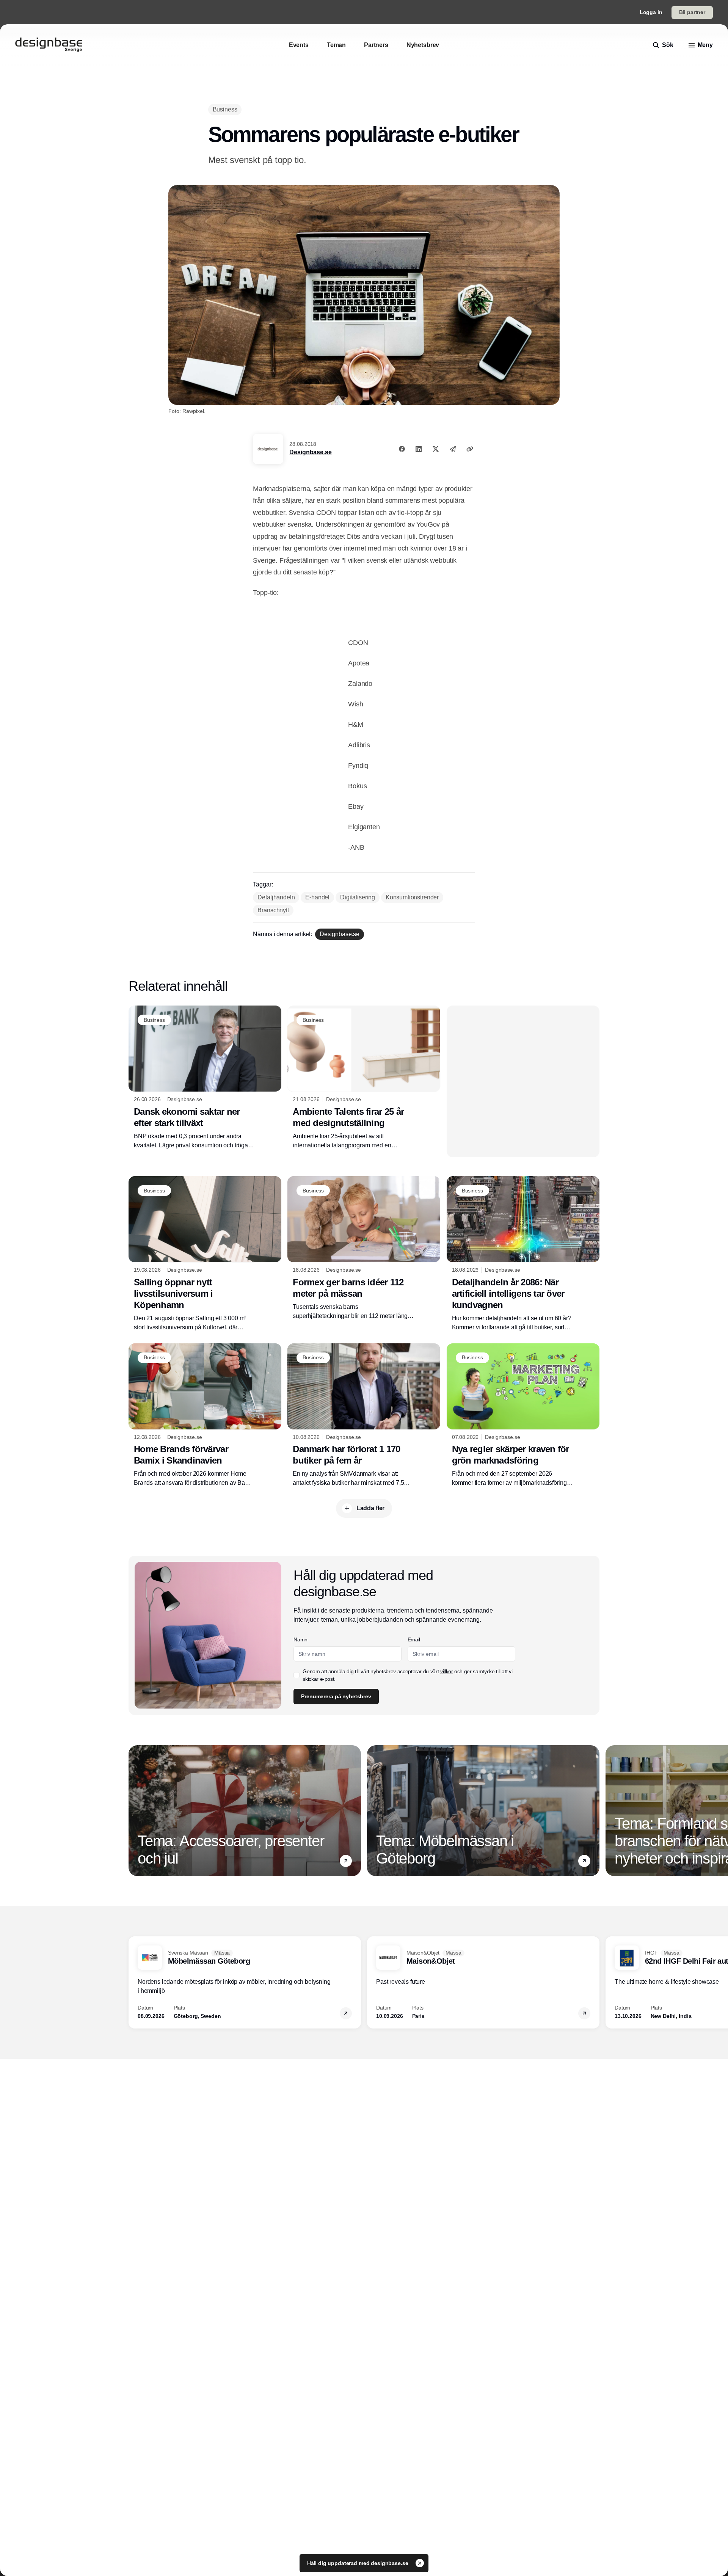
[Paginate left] (135, 1810)
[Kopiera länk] (470, 449)
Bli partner (692, 12)
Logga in (651, 12)
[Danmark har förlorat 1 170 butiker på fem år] (364, 1415)
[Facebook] (402, 449)
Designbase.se (310, 452)
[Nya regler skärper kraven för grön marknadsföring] (523, 1415)
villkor (447, 1671)
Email (414, 1639)
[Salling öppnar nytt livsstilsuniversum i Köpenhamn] (205, 1254)
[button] (346, 1861)
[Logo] (49, 45)
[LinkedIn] (419, 449)
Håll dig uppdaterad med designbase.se (359, 2563)
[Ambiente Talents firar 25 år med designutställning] (364, 1078)
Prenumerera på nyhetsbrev (336, 1696)
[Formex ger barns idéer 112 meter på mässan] (364, 1248)
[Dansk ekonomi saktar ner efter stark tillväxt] (205, 1078)
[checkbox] (297, 1675)
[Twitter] (436, 449)
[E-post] (453, 449)
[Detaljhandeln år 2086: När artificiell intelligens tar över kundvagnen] (523, 1254)
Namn (300, 1639)
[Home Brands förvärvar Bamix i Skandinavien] (205, 1415)
